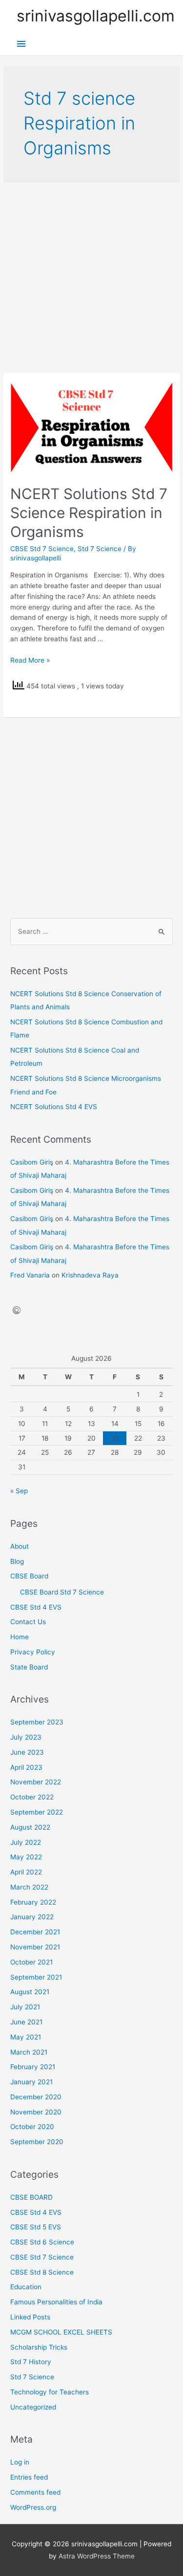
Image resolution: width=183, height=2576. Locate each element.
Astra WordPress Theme (97, 2556)
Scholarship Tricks (39, 2347)
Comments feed (35, 2492)
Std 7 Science (100, 549)
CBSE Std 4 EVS (36, 1607)
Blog (17, 1561)
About (20, 1546)
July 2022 (26, 1842)
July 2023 (26, 1737)
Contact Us (28, 1622)
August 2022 (30, 1827)
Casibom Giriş (32, 1162)
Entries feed (29, 2477)
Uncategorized (33, 2407)
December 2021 (35, 1932)
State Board (29, 1667)
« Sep (19, 1491)
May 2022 (26, 1857)
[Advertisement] (91, 278)
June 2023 (27, 1752)
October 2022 (32, 1797)
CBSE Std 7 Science (42, 549)
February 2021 (33, 2067)
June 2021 (26, 2022)
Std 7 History (31, 2362)
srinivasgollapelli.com (96, 16)
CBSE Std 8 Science (42, 2272)
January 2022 (32, 1917)
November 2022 (36, 1782)
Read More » (30, 660)
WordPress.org (33, 2507)
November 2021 (35, 1947)
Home (20, 1637)
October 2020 (32, 2127)
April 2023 (26, 1767)
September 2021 (36, 1977)
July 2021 (25, 2007)
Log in (20, 2462)
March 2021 (29, 2052)
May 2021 (26, 2037)
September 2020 (37, 2142)
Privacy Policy (33, 1652)
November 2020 (36, 2112)
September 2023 (37, 1722)
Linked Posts (30, 2317)
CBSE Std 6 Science (42, 2242)
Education (26, 2287)
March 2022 (29, 1887)
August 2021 (30, 1992)
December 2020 (36, 2097)
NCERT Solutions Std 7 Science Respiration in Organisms (89, 513)
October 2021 (31, 1962)
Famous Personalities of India (56, 2302)
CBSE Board (29, 1576)
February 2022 (33, 1902)
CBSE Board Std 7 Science (62, 1592)
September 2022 (37, 1812)
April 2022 (26, 1872)
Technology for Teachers (50, 2392)
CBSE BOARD (31, 2197)
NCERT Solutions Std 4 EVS (54, 1107)
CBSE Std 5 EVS (36, 2227)
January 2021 (31, 2082)
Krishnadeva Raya (90, 1275)
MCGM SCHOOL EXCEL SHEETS (61, 2332)
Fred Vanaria (30, 1275)
